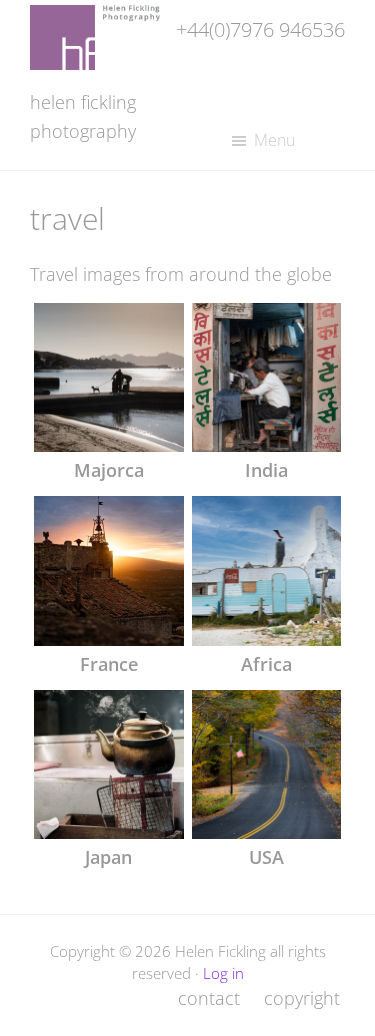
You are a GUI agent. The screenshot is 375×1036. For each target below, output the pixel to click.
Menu (274, 140)
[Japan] (109, 765)
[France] (109, 571)
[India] (267, 378)
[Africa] (267, 571)
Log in (223, 973)
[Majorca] (109, 378)
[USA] (267, 765)
